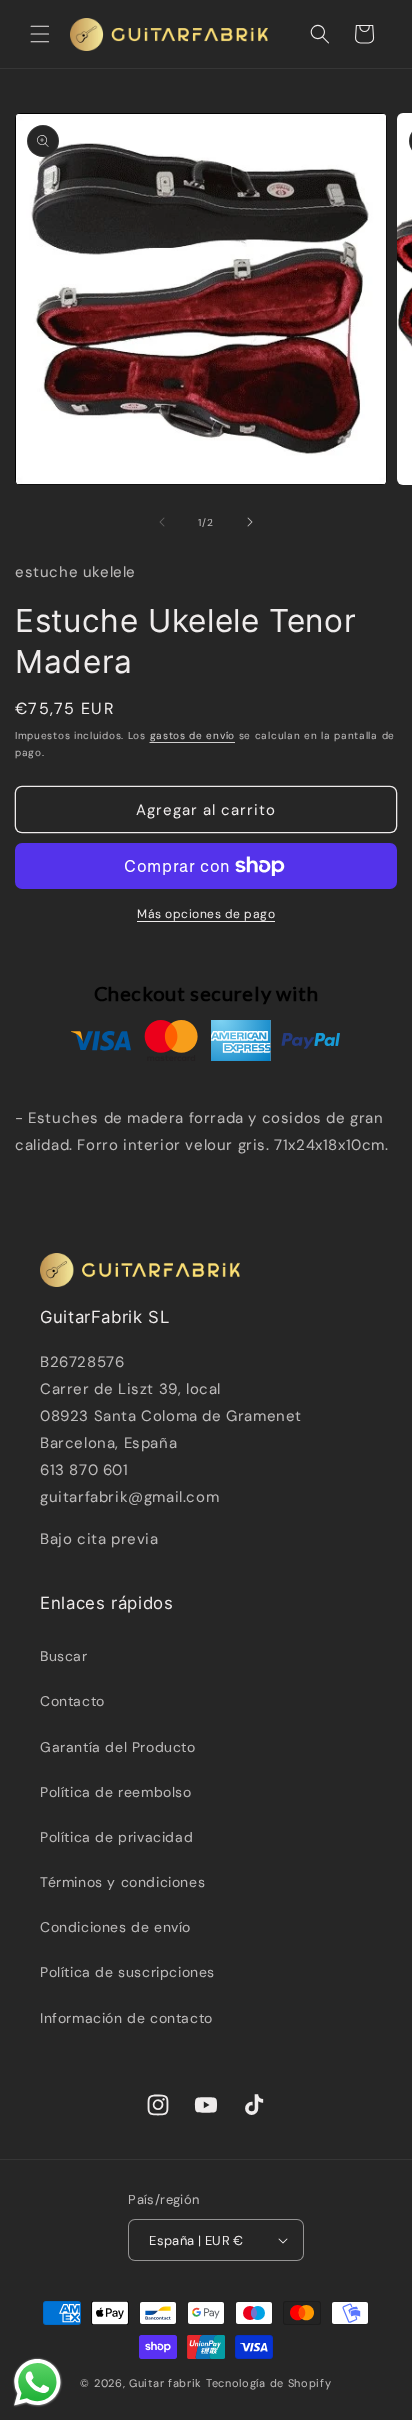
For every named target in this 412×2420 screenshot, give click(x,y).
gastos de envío (193, 735)
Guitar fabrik (167, 2383)
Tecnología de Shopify (269, 2383)
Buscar (64, 1656)
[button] (40, 34)
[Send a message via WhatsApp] (37, 2382)
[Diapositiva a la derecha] (250, 522)
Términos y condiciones (122, 1882)
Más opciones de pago (206, 914)
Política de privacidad (116, 1837)
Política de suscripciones (127, 1972)
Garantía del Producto (118, 1747)
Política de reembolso (116, 1792)
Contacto (72, 1701)
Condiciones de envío (115, 1927)
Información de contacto (126, 2018)
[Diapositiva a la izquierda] (162, 522)
